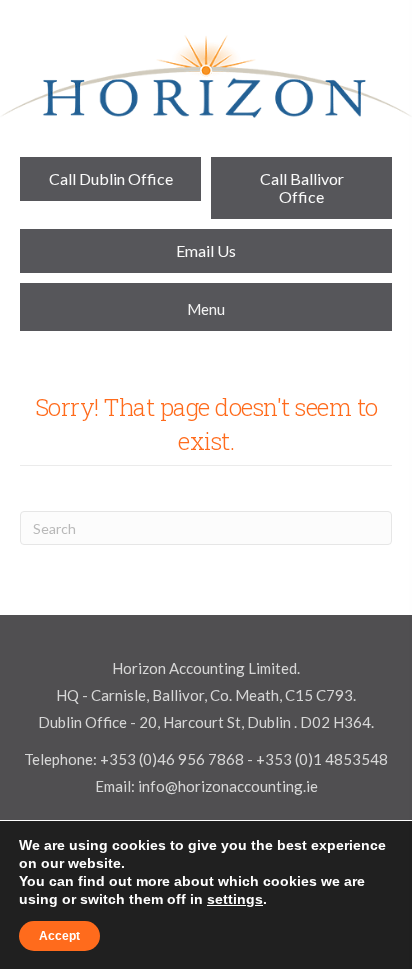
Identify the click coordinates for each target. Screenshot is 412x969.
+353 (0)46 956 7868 (172, 759)
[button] (110, 179)
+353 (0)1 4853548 (322, 759)
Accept (59, 936)
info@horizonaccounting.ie (226, 786)
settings (235, 899)
